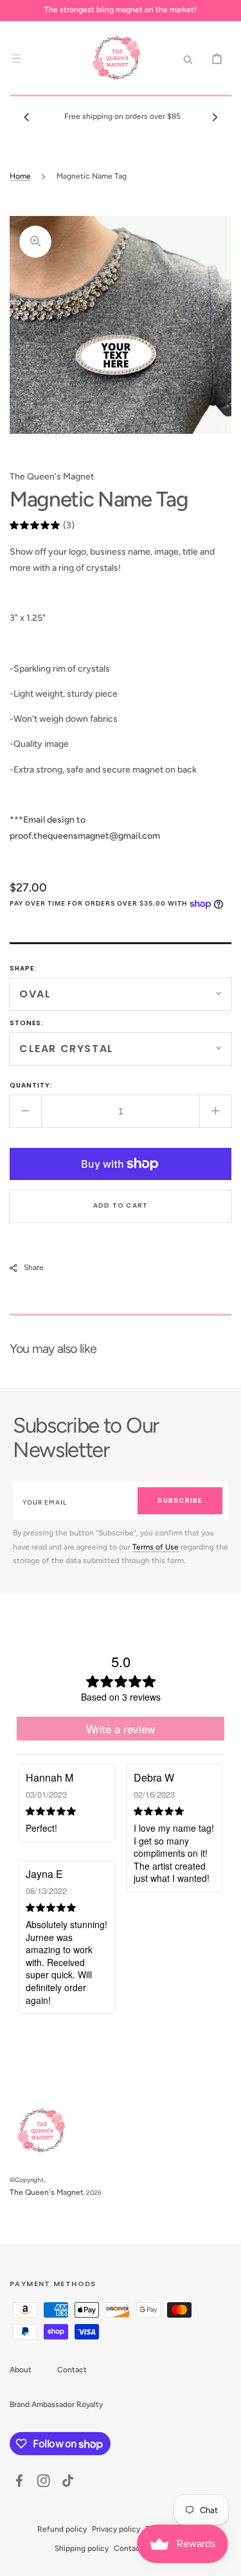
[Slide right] (215, 117)
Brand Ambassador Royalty (56, 2404)
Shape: (23, 968)
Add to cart (121, 1205)
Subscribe (180, 1500)
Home (20, 176)
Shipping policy (82, 2548)
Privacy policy (116, 2529)
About (21, 2370)
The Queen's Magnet (47, 2192)
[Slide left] (26, 117)
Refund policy (62, 2529)
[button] (16, 58)
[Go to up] (224, 2559)
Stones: (27, 1023)
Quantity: (31, 1085)
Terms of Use (156, 1547)
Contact (72, 2370)
